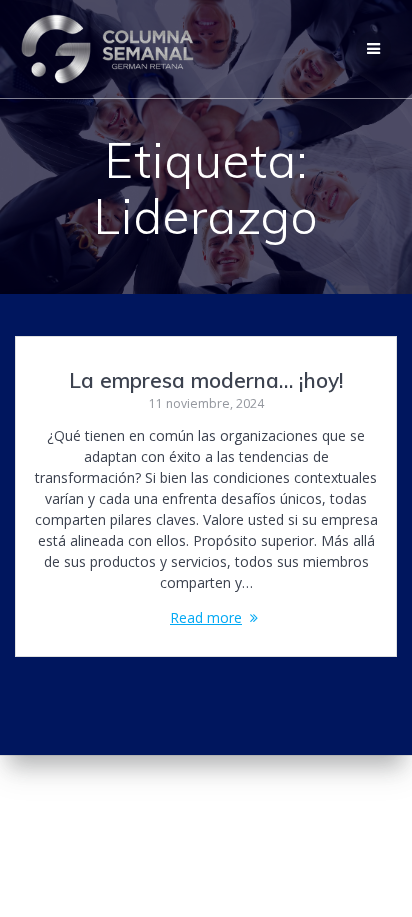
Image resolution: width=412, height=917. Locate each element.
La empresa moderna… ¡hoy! (206, 380)
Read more (206, 617)
